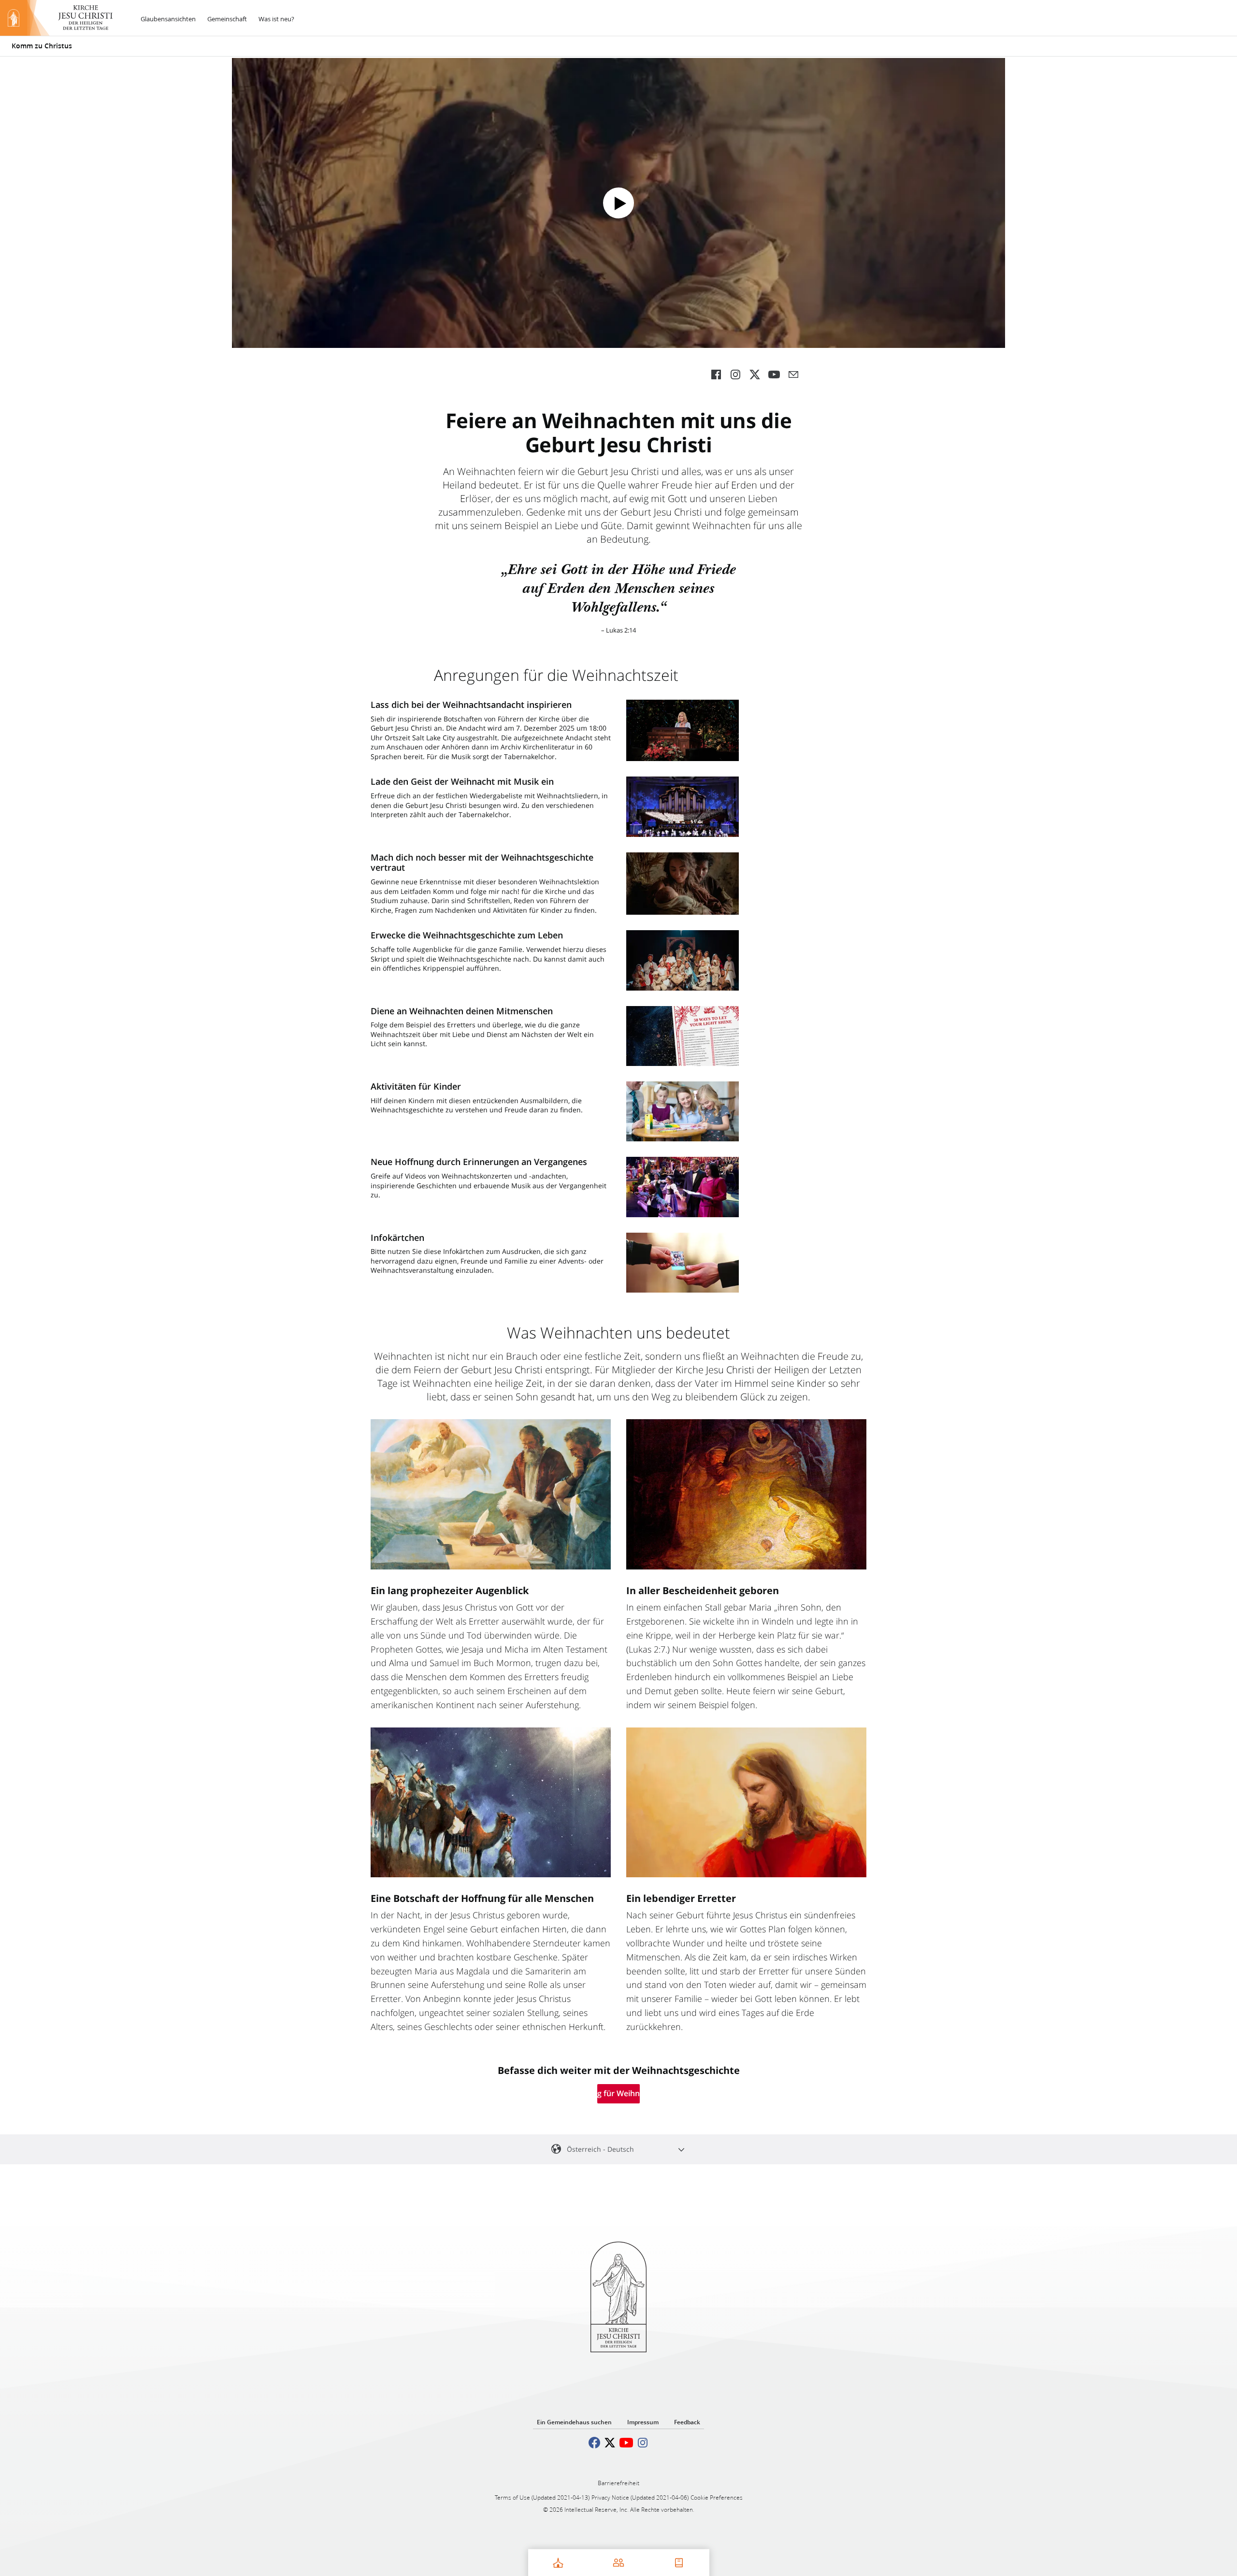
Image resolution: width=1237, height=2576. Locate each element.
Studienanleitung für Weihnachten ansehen (618, 2093)
